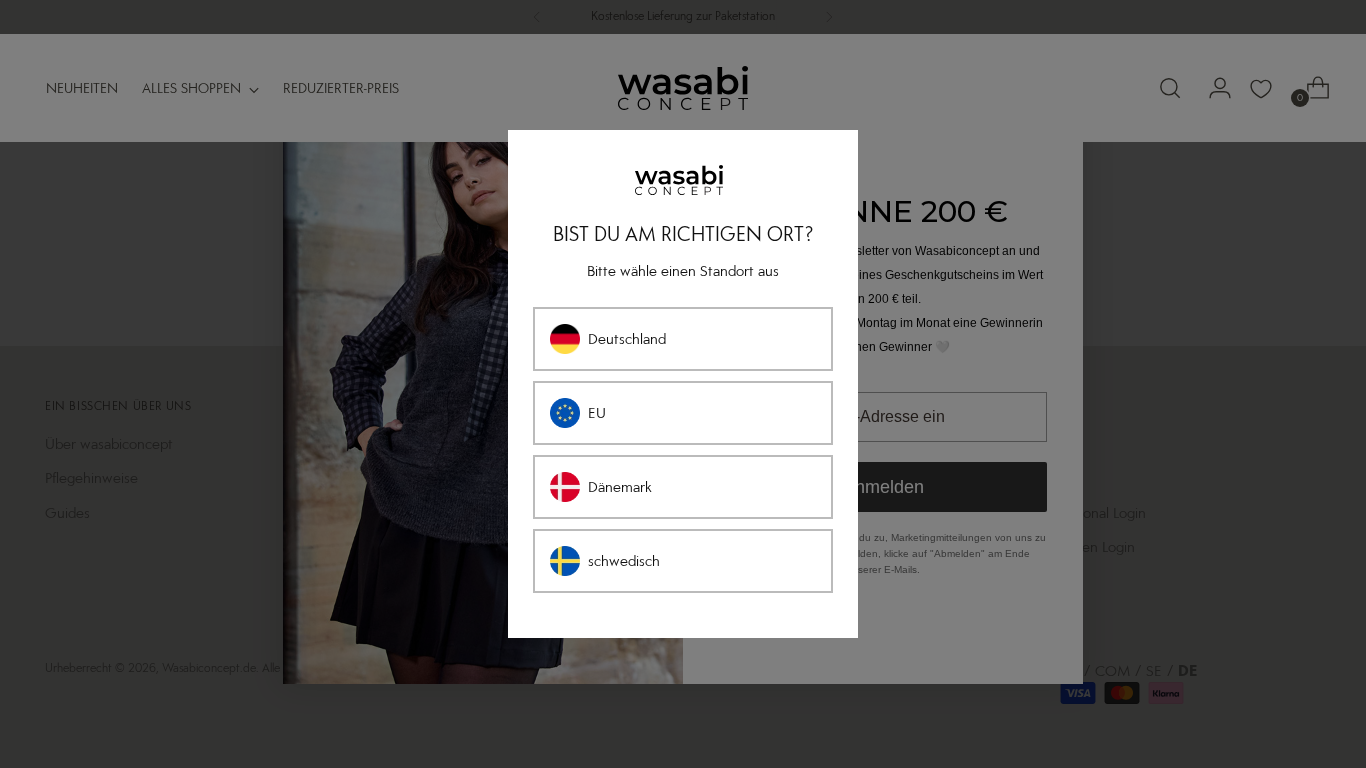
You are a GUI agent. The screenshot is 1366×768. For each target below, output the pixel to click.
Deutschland (627, 339)
